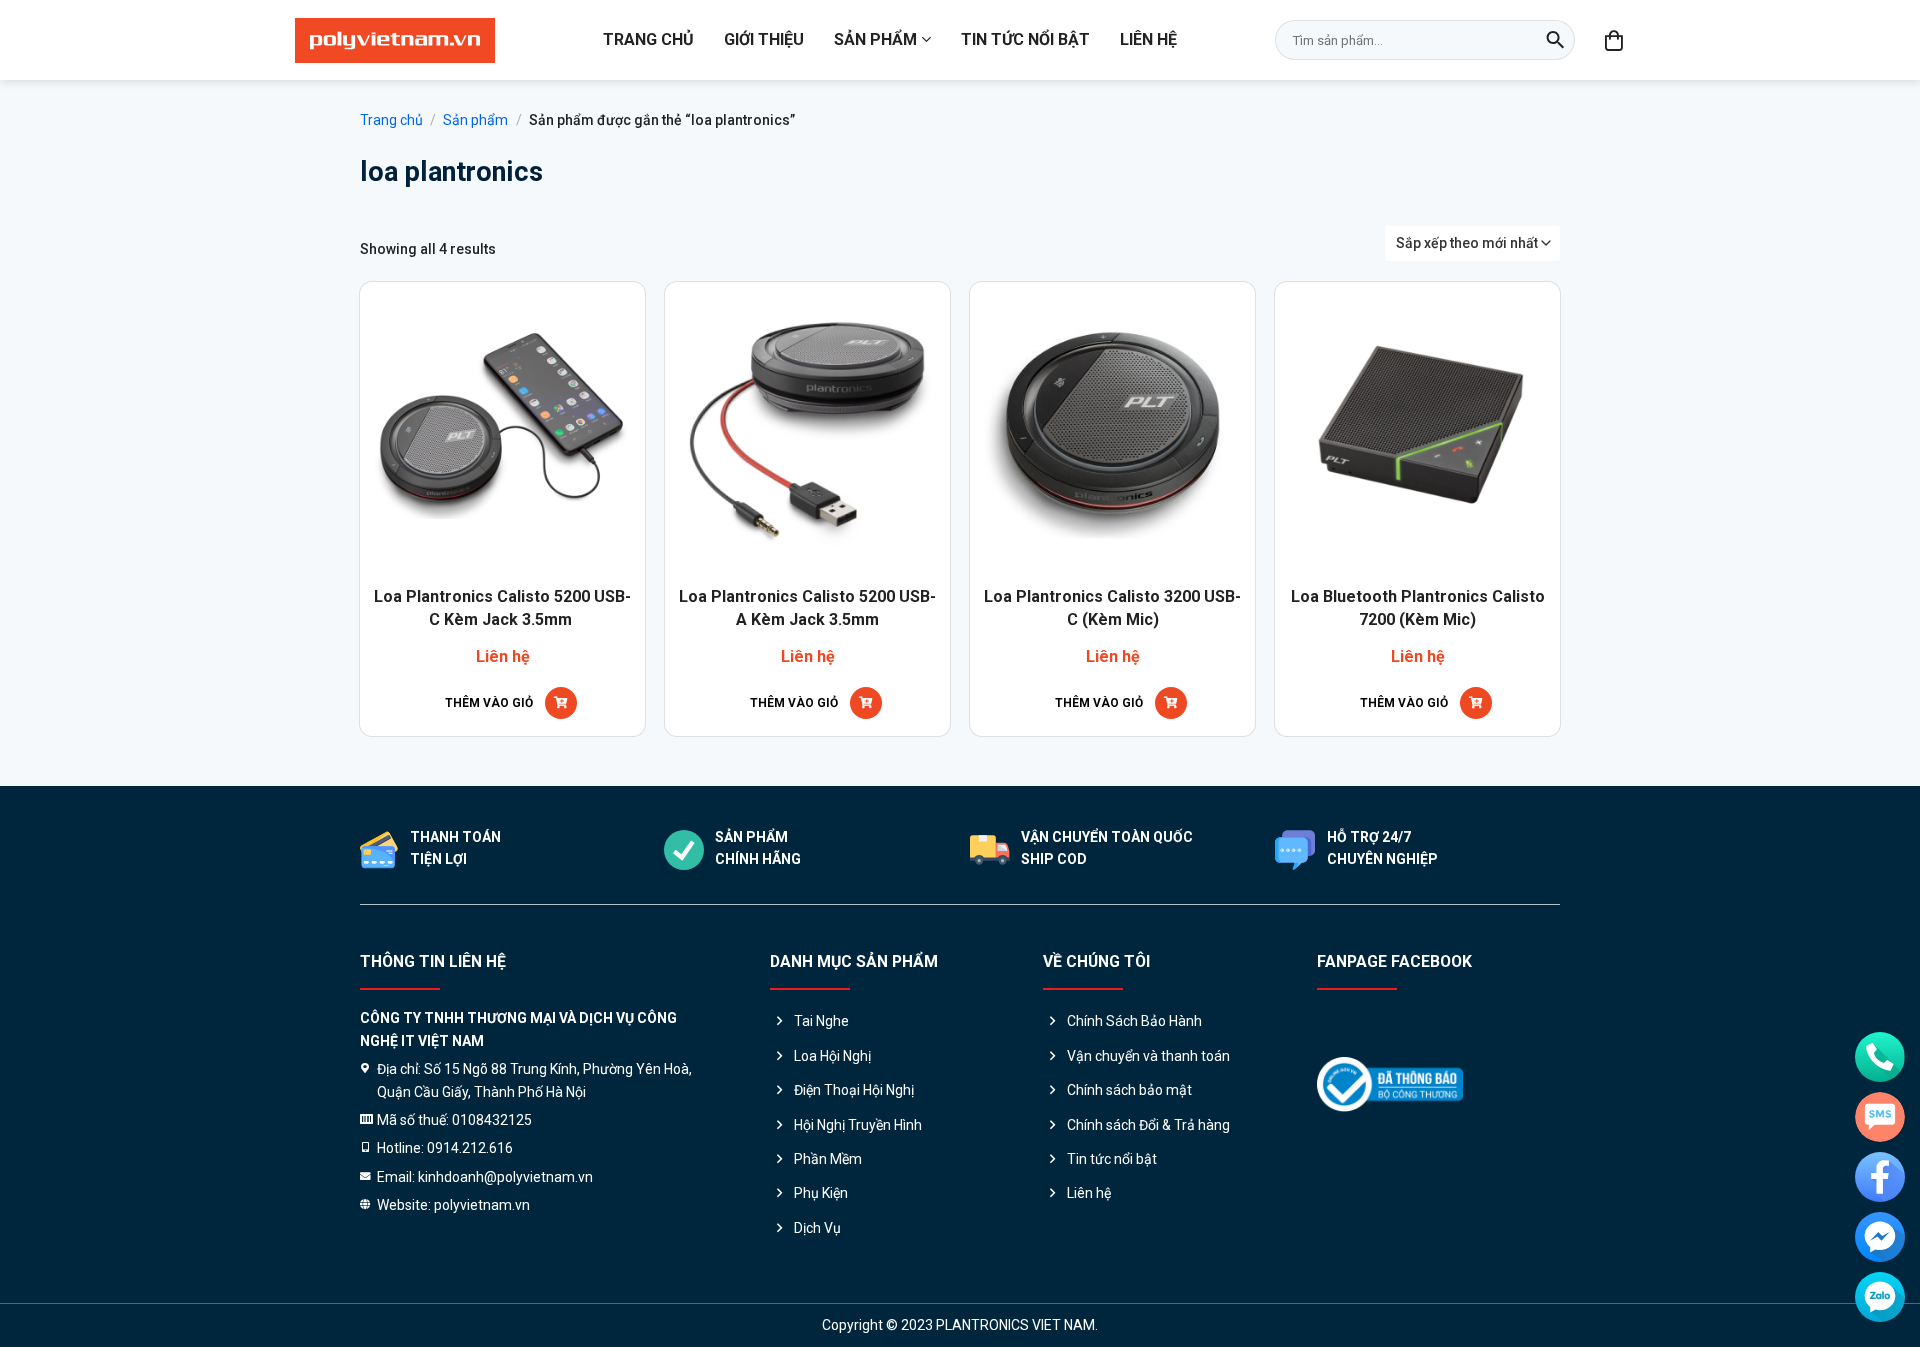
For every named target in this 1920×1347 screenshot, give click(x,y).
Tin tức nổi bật (1025, 39)
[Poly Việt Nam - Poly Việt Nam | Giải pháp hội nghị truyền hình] (395, 40)
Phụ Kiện (821, 1193)
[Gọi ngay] (1880, 1057)
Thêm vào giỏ (489, 703)
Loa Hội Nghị (832, 1056)
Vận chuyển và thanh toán (1148, 1056)
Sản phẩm (875, 39)
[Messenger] (1880, 1237)
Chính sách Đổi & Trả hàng (1148, 1125)
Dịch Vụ (817, 1228)
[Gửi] (1555, 40)
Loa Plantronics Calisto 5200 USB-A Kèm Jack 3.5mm (807, 607)
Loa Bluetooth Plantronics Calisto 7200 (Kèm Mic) (1418, 607)
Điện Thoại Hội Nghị (854, 1090)
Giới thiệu (764, 39)
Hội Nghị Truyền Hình (858, 1125)
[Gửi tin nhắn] (1880, 1117)
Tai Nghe (821, 1021)
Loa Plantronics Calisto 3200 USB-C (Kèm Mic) (1112, 607)
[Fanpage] (1880, 1177)
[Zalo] (1880, 1297)
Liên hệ (1148, 39)
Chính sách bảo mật (1129, 1090)
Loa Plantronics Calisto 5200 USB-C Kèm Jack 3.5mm (502, 607)
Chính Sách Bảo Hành (1134, 1021)
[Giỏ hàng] (1615, 40)
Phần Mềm (828, 1159)
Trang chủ (648, 39)
